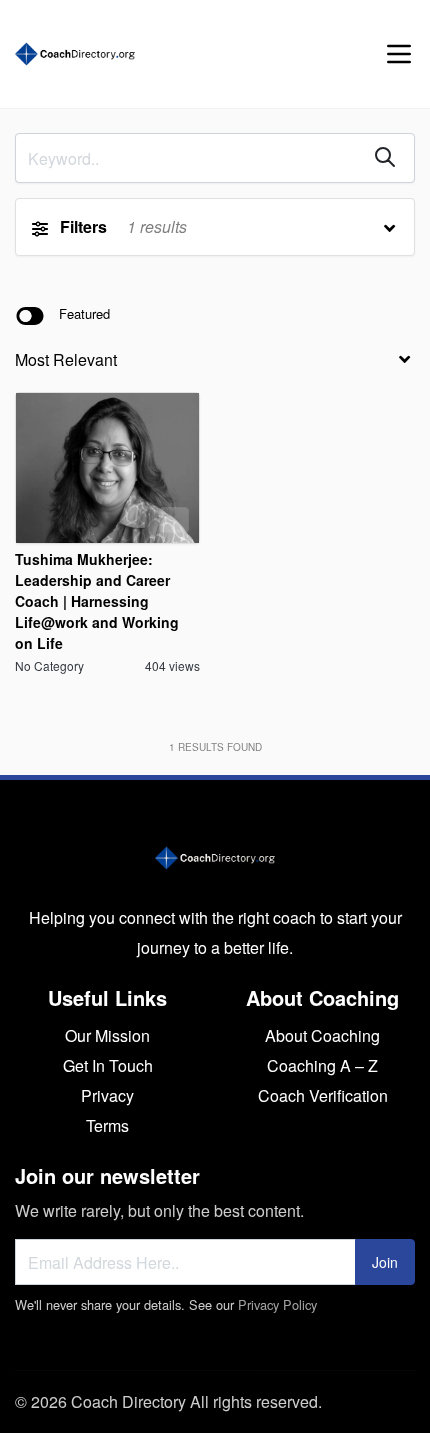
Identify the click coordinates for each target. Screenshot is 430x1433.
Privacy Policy (277, 1304)
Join (385, 1262)
